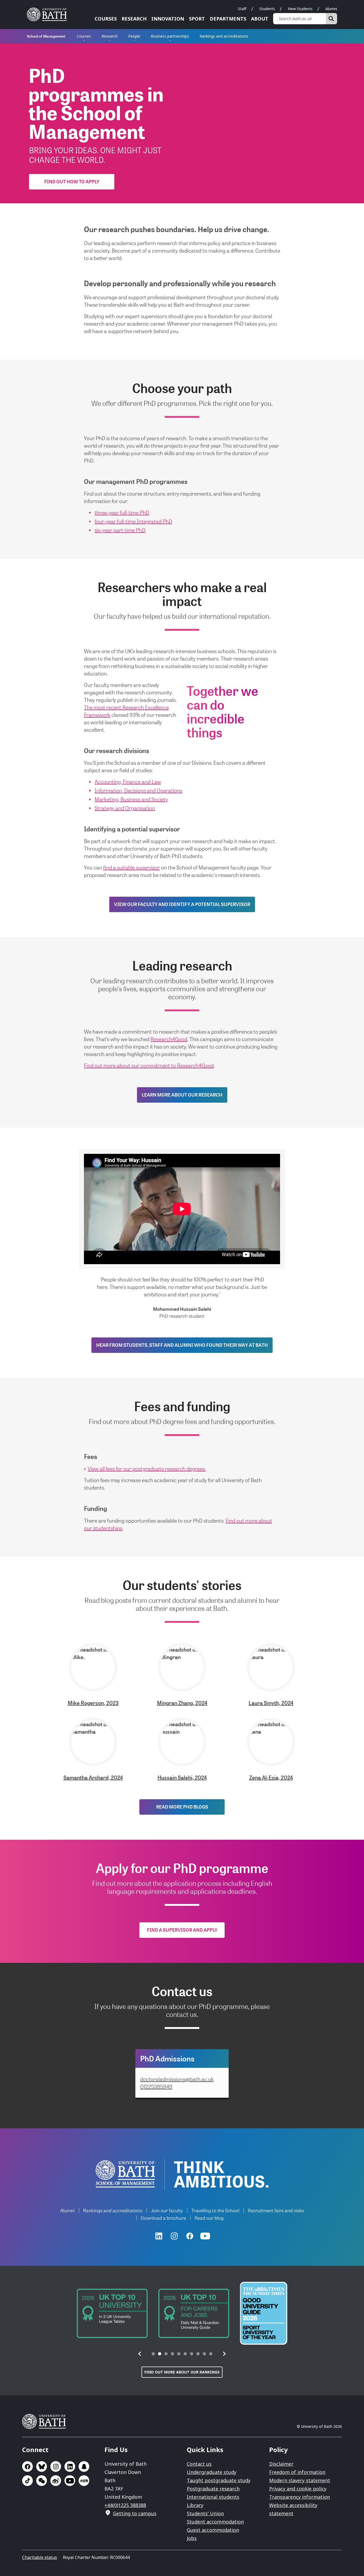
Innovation (168, 19)
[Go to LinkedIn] (159, 2236)
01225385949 (156, 2086)
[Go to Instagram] (174, 2236)
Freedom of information (297, 2472)
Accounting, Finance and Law (128, 782)
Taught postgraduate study (219, 2480)
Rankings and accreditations (224, 36)
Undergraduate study (212, 2472)
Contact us (199, 2464)
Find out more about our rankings (182, 2372)
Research (134, 19)
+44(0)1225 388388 (125, 2505)
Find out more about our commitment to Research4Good (149, 1065)
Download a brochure (163, 2218)
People (134, 36)
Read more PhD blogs (182, 1807)
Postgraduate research (213, 2489)
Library (195, 2505)
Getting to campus (135, 2513)
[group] (112, 2313)
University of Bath (49, 14)
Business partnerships (170, 36)
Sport (197, 19)
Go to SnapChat (84, 2466)
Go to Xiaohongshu (84, 2481)
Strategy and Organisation (125, 808)
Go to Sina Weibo (56, 2481)
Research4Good (169, 1039)
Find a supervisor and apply (182, 1930)
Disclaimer (281, 2464)
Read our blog (209, 2218)
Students (267, 9)
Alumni (331, 9)
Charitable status (40, 2557)
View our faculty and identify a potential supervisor (182, 904)
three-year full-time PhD (122, 512)
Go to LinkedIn (70, 2466)
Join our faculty (167, 2210)
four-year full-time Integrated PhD (133, 521)
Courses (106, 19)
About (260, 19)
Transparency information (300, 2497)
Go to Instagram (56, 2466)
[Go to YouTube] (205, 2236)
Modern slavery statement (300, 2480)
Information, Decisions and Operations (138, 790)
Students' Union (205, 2513)
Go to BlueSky (42, 2466)
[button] (140, 2354)
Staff (242, 9)
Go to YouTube (70, 2481)
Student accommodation (215, 2522)
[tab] (153, 2354)
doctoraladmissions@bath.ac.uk (177, 2079)
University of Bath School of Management (125, 2174)
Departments (228, 19)
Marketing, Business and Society (131, 799)
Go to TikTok (27, 2481)
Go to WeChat (42, 2481)
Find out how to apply (72, 181)
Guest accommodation (213, 2530)
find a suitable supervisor (132, 867)
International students (213, 2497)
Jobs (192, 2538)
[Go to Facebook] (190, 2236)
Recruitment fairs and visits (276, 2210)
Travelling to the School (215, 2210)
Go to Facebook (27, 2466)
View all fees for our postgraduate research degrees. (147, 1469)
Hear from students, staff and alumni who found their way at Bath (182, 1345)
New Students (300, 9)
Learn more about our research (182, 1095)
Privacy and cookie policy (298, 2489)
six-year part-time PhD (120, 530)
